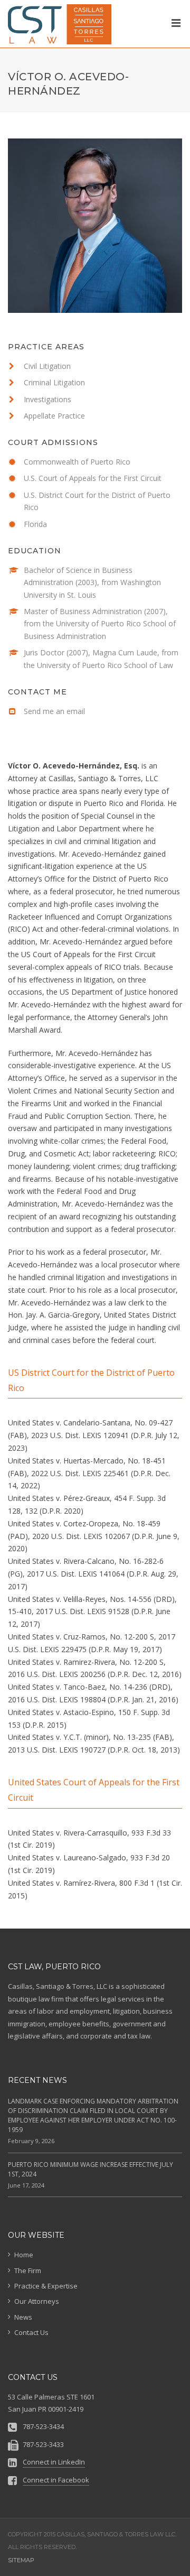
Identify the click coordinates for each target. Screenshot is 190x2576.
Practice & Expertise (46, 2286)
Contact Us (31, 2332)
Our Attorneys (37, 2301)
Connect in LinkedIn (54, 2462)
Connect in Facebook (56, 2480)
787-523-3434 (43, 2426)
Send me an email (54, 711)
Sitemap (21, 2560)
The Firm (28, 2271)
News (23, 2317)
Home (24, 2255)
